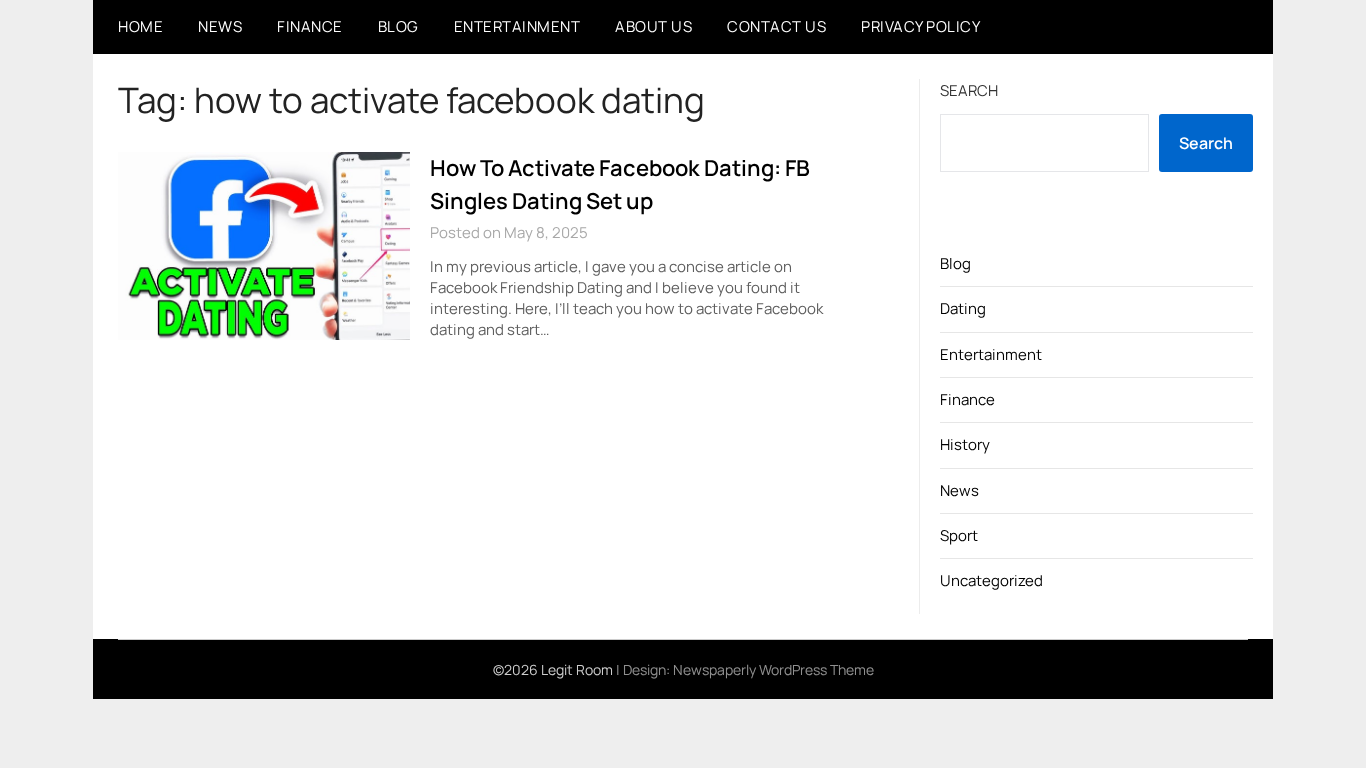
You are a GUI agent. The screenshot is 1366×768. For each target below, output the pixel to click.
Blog (398, 26)
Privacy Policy (920, 26)
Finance (310, 26)
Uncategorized (991, 580)
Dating (963, 308)
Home (140, 26)
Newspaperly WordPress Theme (773, 669)
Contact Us (776, 26)
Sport (959, 535)
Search (969, 90)
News (220, 26)
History (965, 444)
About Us (653, 26)
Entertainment (517, 26)
